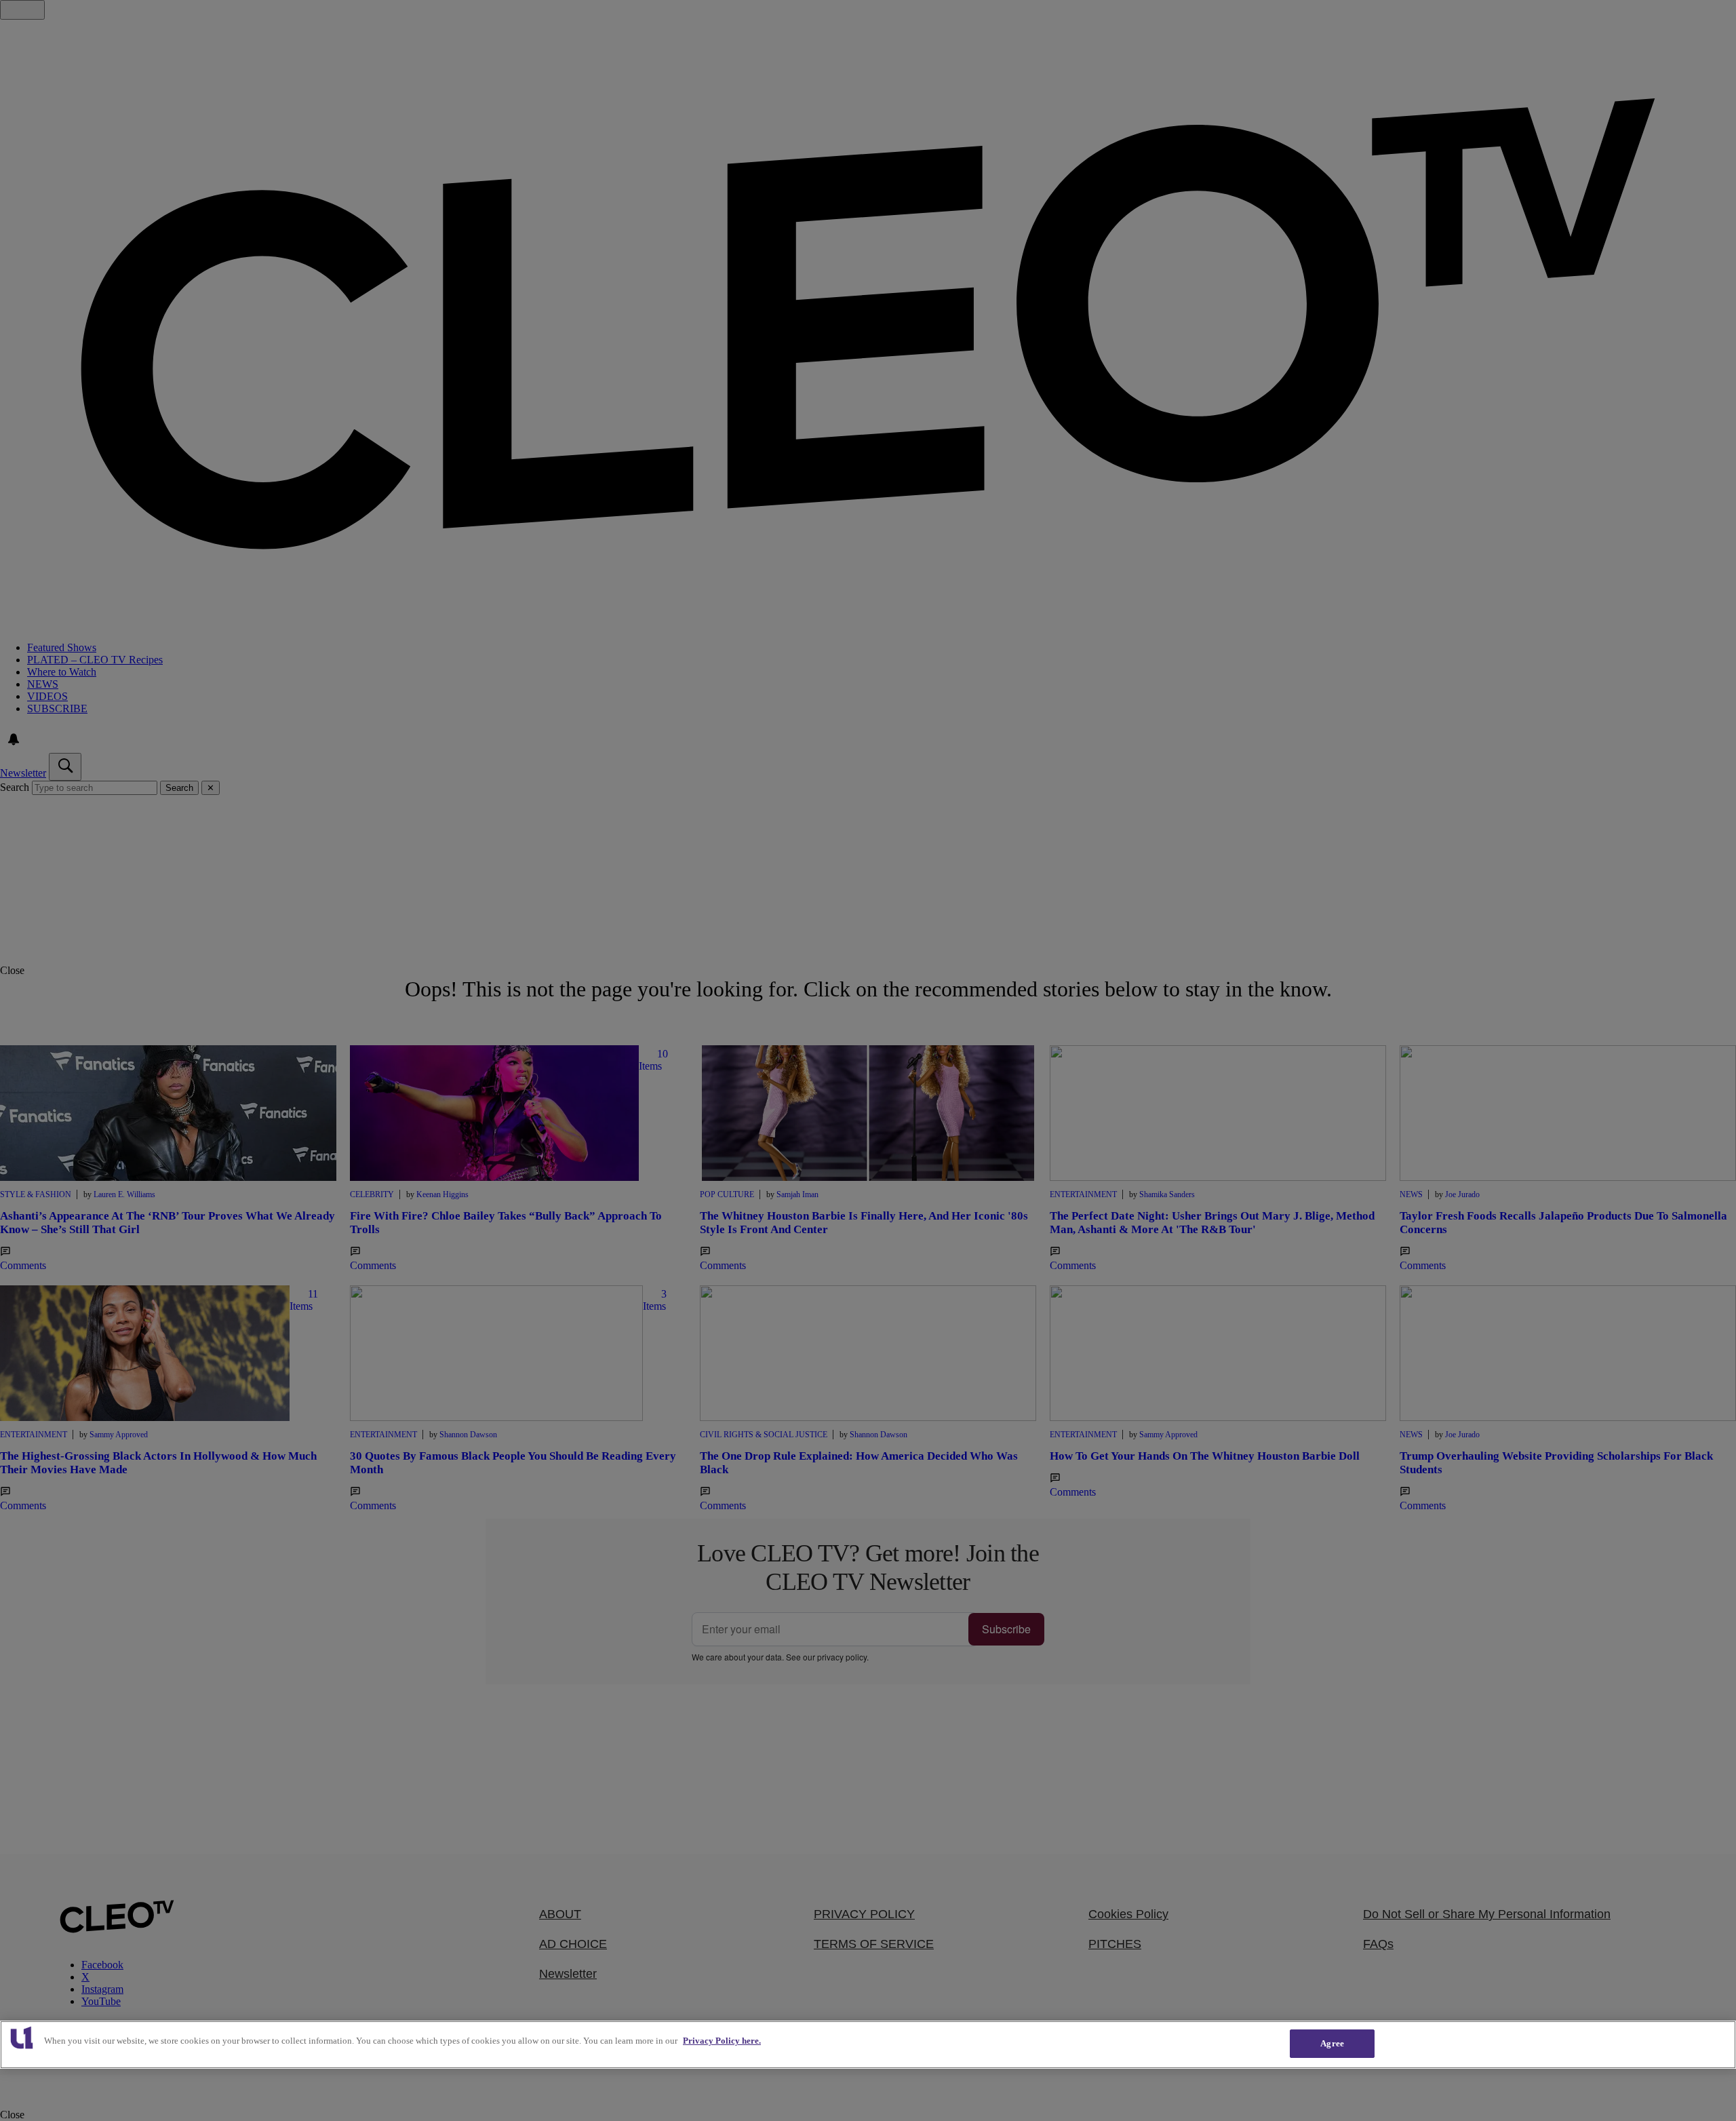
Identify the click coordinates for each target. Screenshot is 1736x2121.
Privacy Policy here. (722, 2041)
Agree (1332, 2043)
